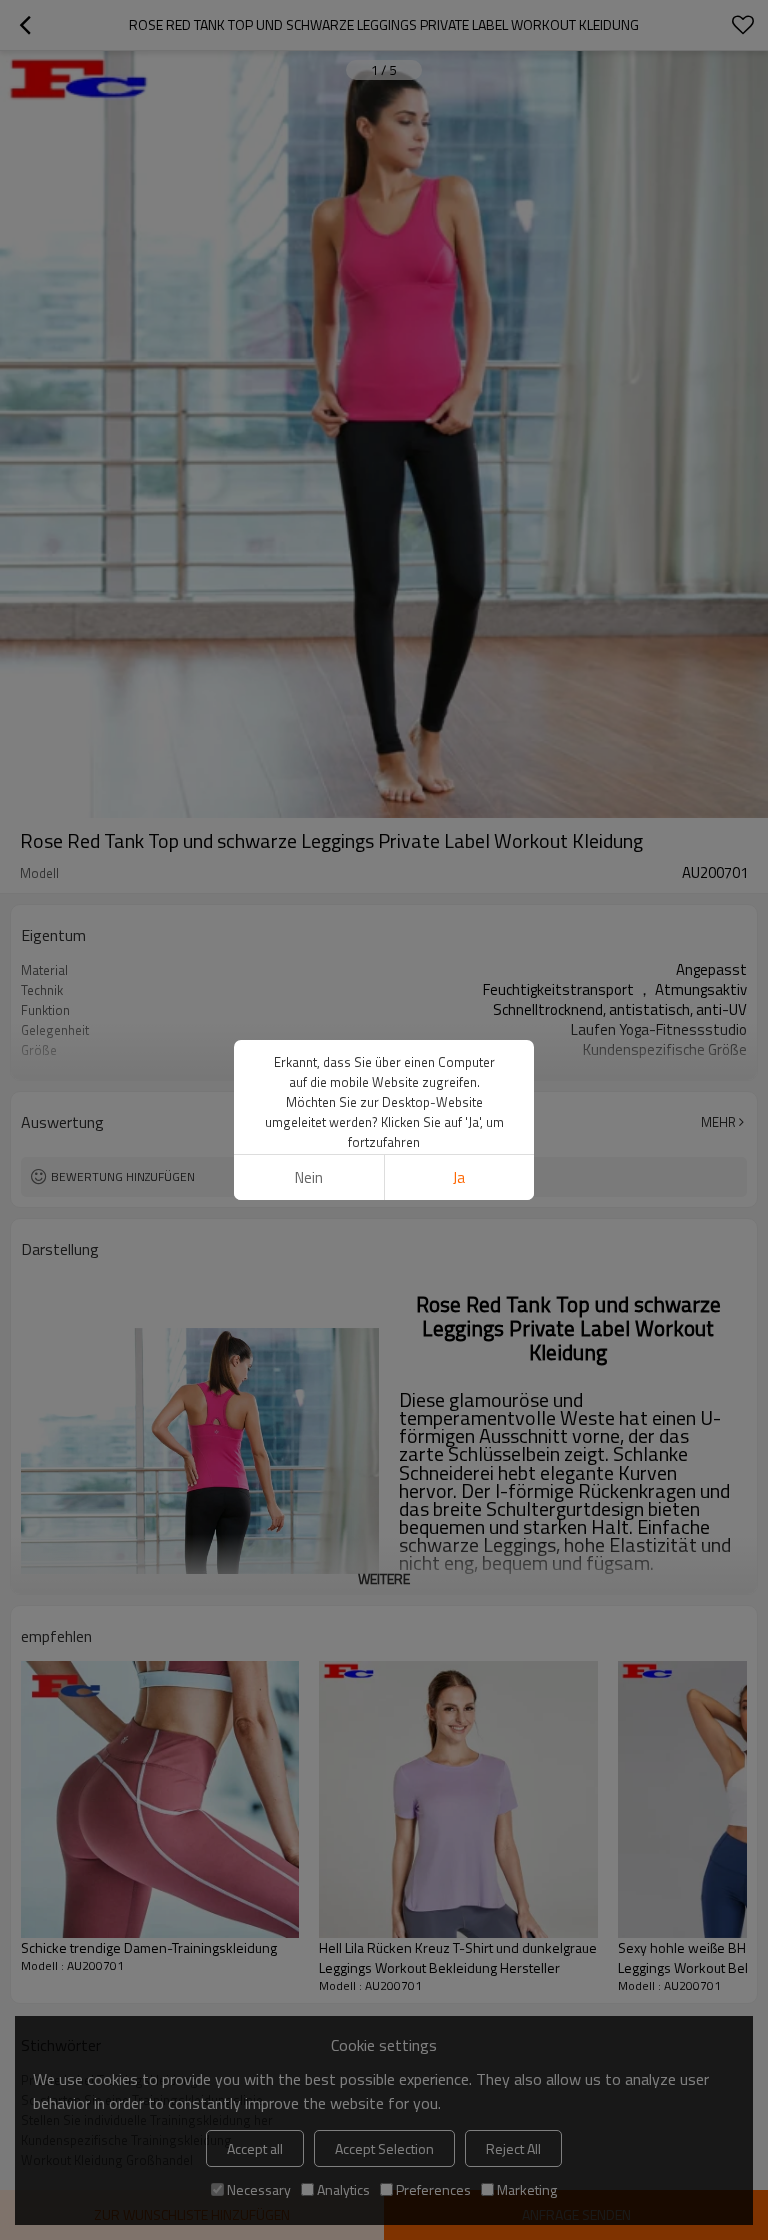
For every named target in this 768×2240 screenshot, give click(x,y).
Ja (459, 1177)
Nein (309, 1177)
